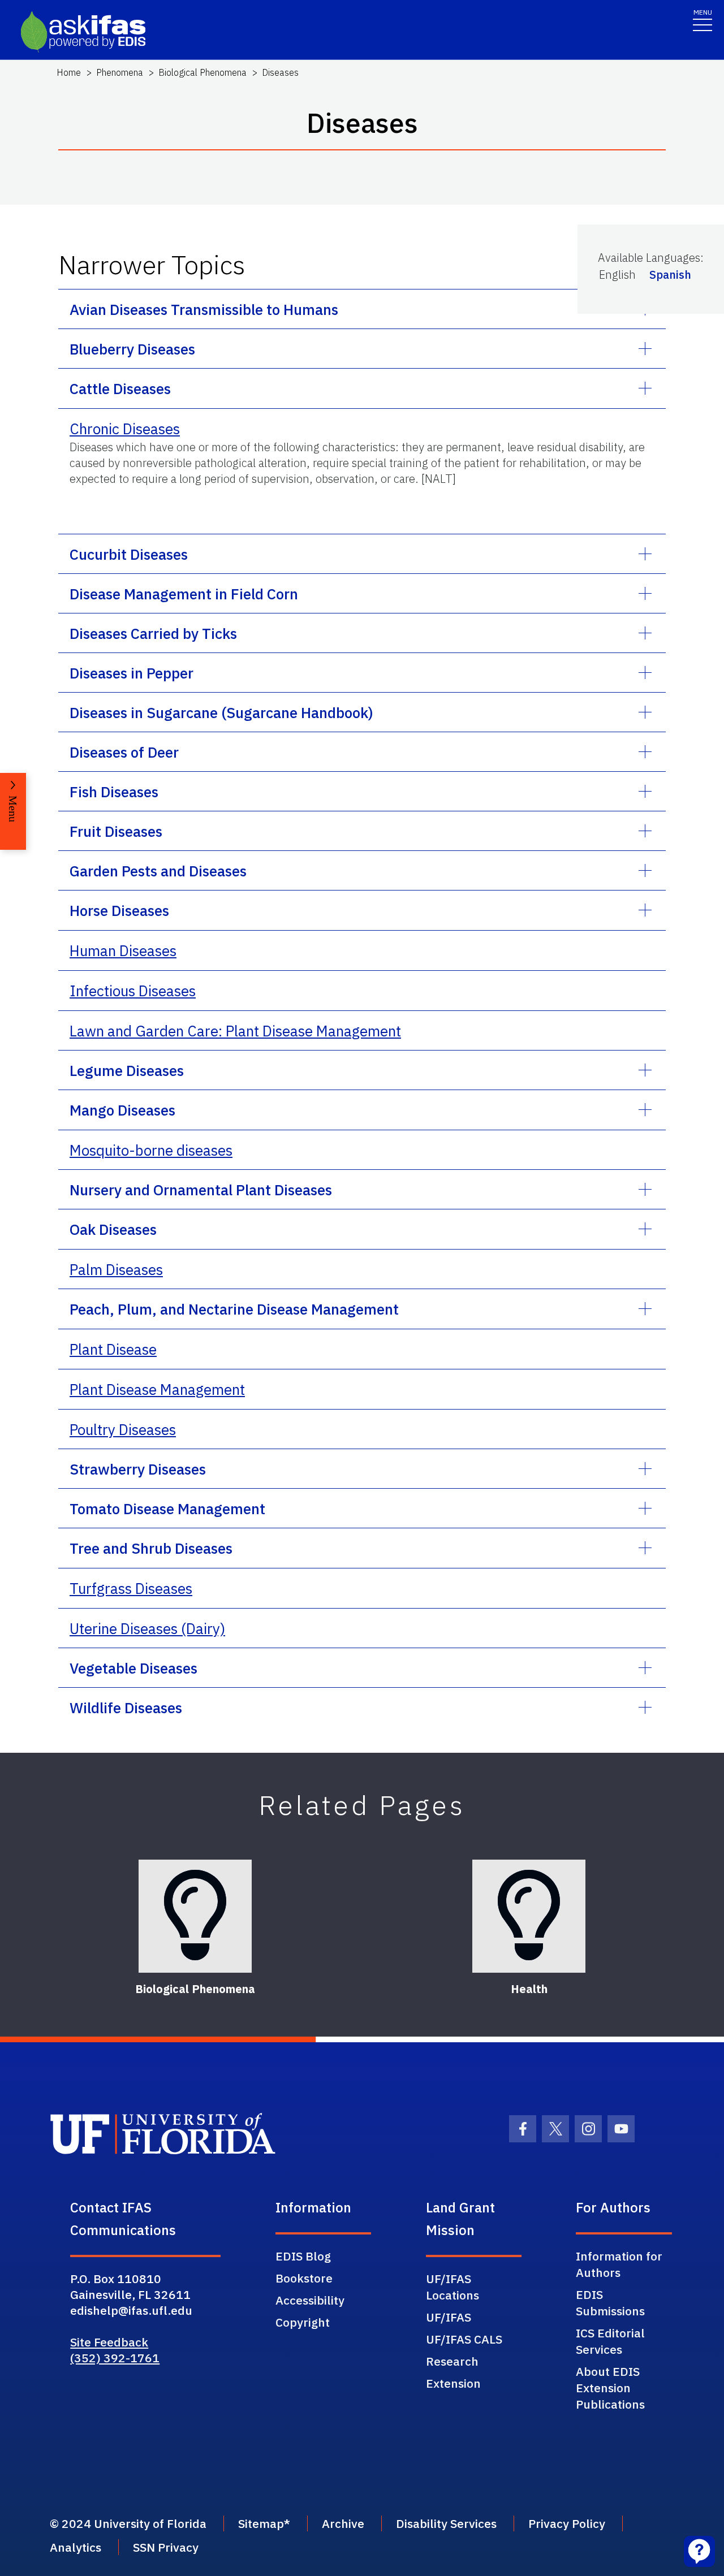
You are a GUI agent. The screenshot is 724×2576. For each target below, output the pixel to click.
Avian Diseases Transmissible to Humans (204, 309)
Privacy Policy (567, 2523)
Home (69, 72)
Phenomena (120, 72)
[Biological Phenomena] (195, 1916)
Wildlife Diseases (126, 1708)
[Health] (529, 1916)
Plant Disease (113, 1349)
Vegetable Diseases (133, 1668)
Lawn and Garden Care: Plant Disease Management (235, 1031)
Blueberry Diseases (132, 349)
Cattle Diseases (120, 388)
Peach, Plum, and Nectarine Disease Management (234, 1309)
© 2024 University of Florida (128, 2523)
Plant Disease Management (157, 1389)
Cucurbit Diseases (129, 554)
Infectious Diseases (133, 991)
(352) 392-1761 (115, 2358)
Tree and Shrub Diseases (151, 1548)
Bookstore (304, 2278)
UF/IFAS (449, 2317)
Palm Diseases (116, 1269)
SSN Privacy (166, 2547)
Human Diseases (123, 950)
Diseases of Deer (124, 752)
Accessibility (310, 2300)
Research (452, 2361)
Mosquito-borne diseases (151, 1150)
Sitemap (261, 2523)
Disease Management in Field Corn (184, 594)
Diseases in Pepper (132, 673)
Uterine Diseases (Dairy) (147, 1628)
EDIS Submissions (610, 2303)
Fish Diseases (114, 792)
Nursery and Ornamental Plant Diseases (201, 1190)
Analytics (76, 2547)
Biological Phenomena (202, 72)
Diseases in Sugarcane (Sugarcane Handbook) (221, 712)
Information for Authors (619, 2264)
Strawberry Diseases (138, 1469)
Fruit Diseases (116, 831)
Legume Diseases (127, 1070)
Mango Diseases (122, 1110)
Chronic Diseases (125, 429)
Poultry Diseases (123, 1429)
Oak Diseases (113, 1229)
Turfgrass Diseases (131, 1588)
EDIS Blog (303, 2256)
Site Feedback (109, 2342)
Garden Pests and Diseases (158, 871)
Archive (343, 2523)
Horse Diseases (119, 910)
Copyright (303, 2322)
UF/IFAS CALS (464, 2339)
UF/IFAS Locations (453, 2287)
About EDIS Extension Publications (610, 2388)
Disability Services (446, 2523)
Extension (453, 2383)
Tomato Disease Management (167, 1509)
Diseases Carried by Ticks (153, 633)
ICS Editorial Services (610, 2341)
